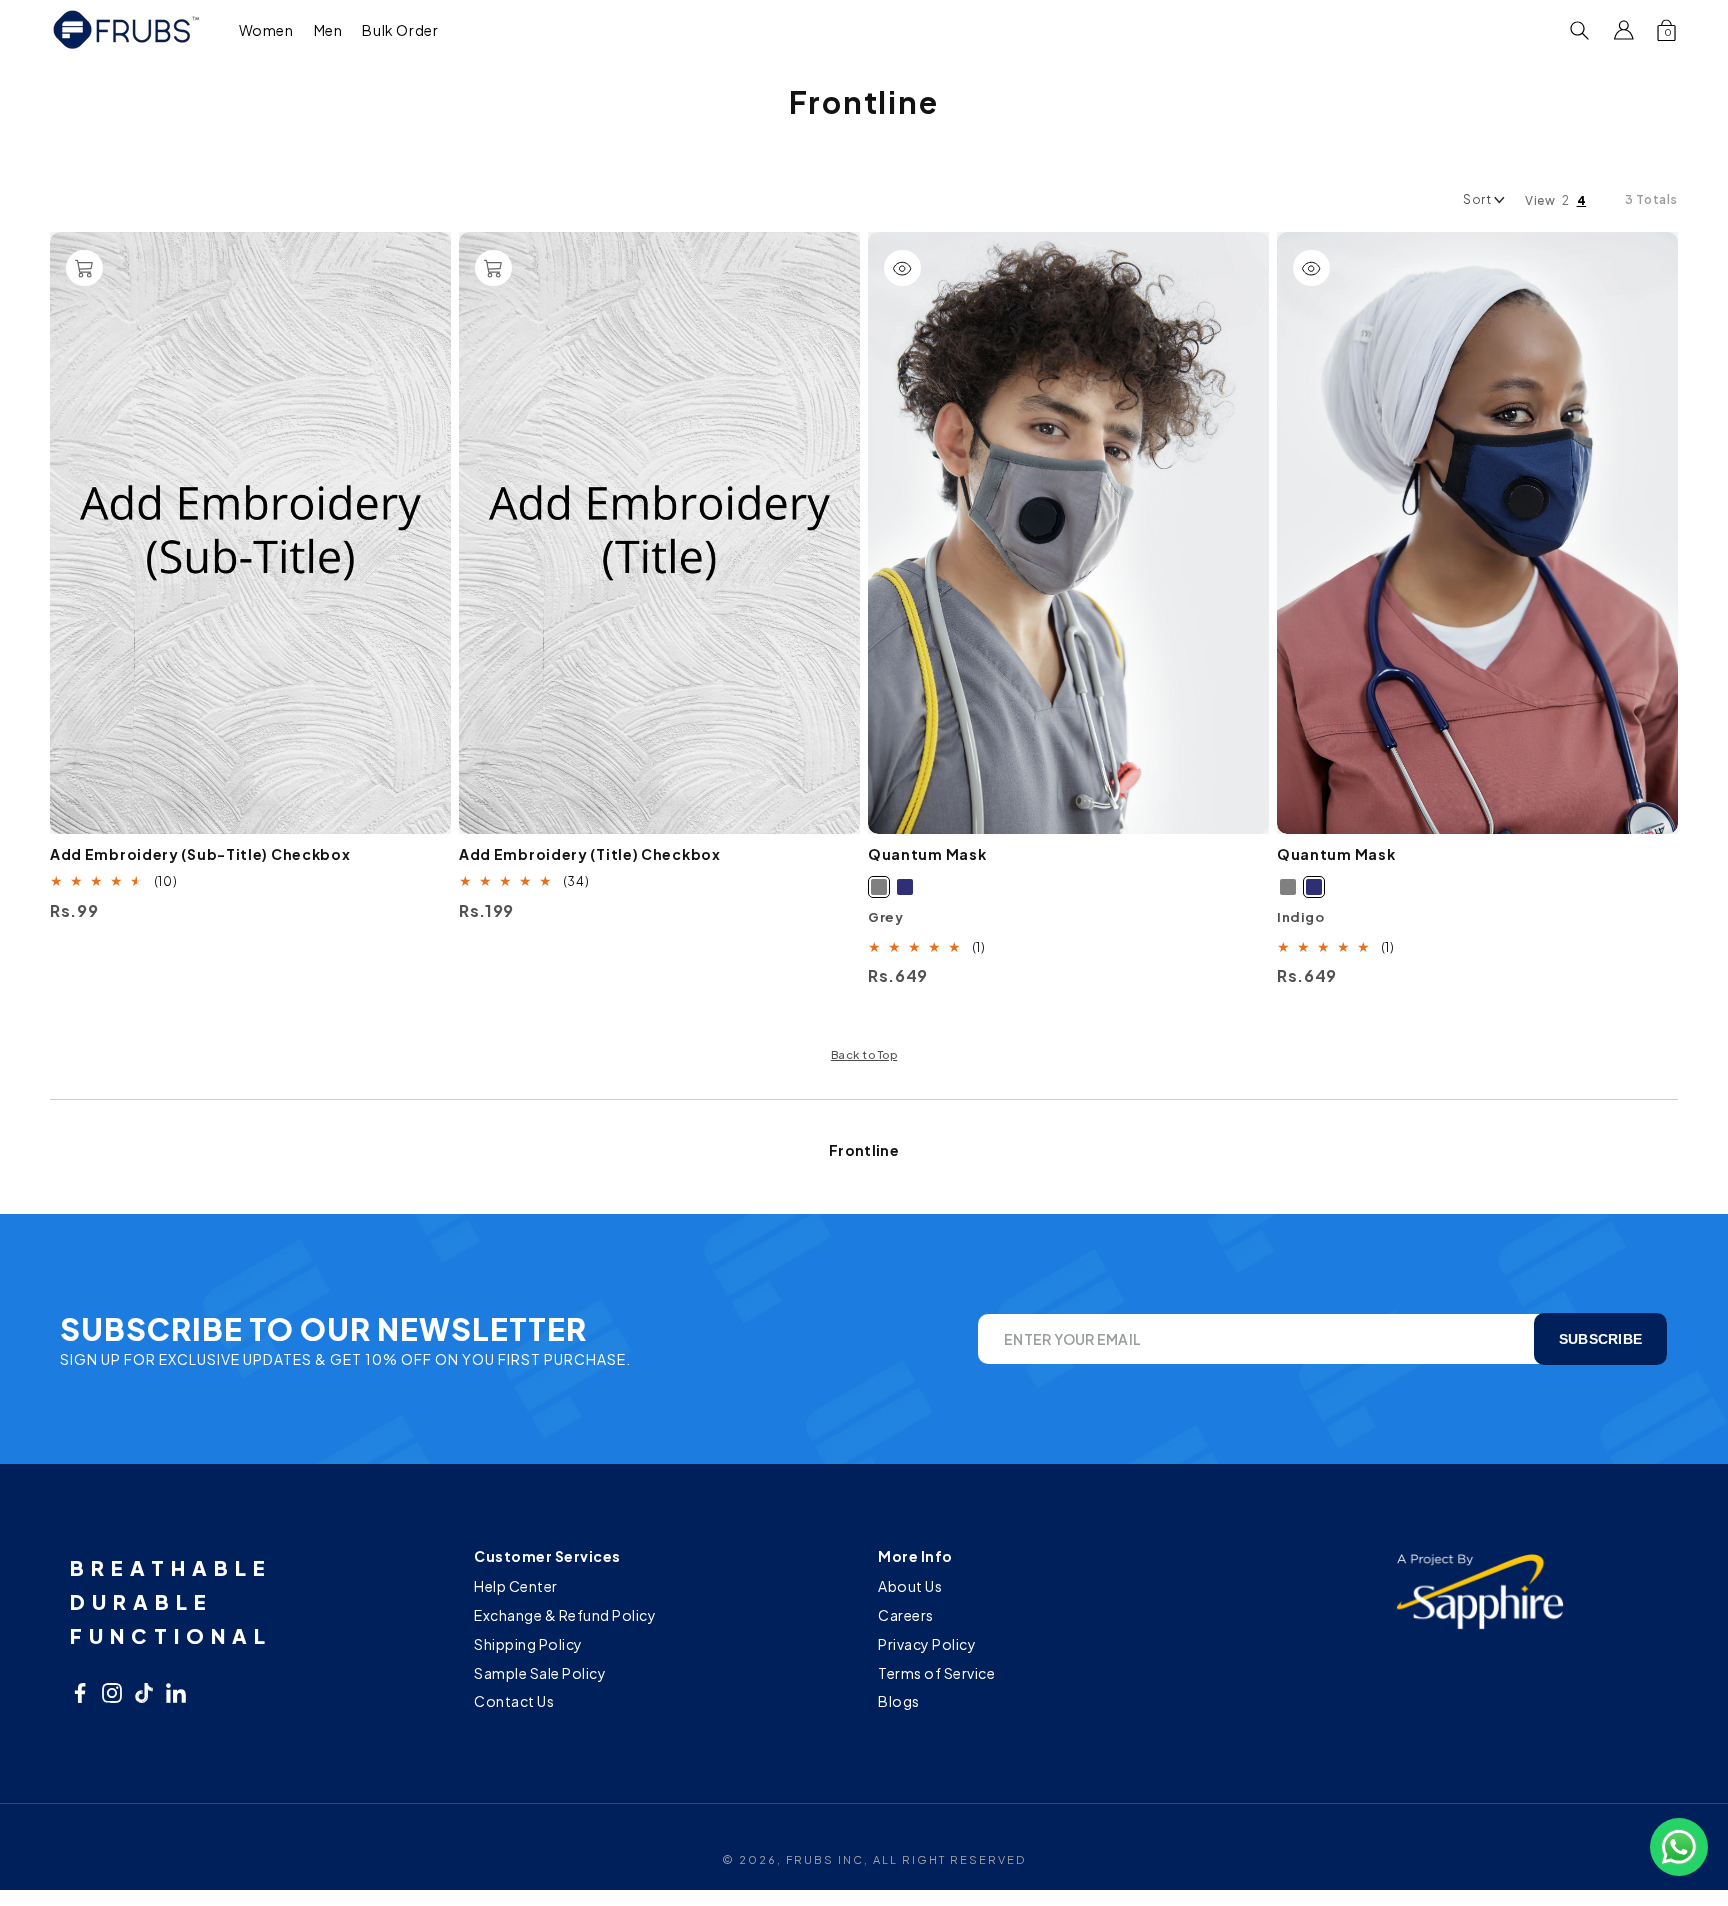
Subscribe (1600, 1339)
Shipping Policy (528, 1644)
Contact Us (514, 1701)
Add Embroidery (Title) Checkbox (590, 854)
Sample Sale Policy (540, 1673)
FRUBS (810, 1859)
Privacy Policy (927, 1644)
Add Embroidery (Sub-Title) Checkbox (200, 854)
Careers (906, 1615)
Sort (1477, 199)
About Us (910, 1588)
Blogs (899, 1701)
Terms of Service (936, 1673)
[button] (266, 29)
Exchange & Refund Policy (565, 1615)
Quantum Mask (927, 854)
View (1540, 200)
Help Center (516, 1588)
